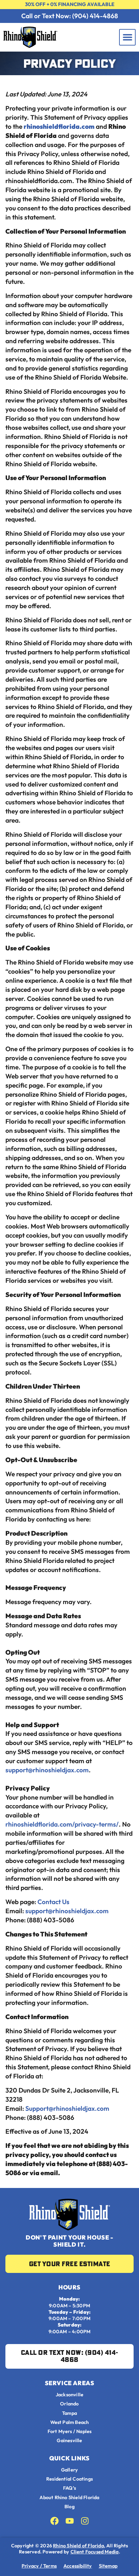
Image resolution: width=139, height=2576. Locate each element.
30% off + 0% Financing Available (70, 4)
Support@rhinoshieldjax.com (67, 2108)
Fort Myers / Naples (70, 2432)
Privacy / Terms (39, 2566)
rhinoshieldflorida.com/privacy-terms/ (62, 1824)
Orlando (69, 2404)
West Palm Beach (70, 2422)
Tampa (69, 2413)
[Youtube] (70, 2521)
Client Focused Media (95, 2552)
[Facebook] (54, 2521)
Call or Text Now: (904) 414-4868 (70, 16)
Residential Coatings (69, 2479)
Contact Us (53, 1902)
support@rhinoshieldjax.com (47, 1770)
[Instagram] (85, 2521)
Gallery (69, 2470)
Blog (69, 2507)
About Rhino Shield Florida (69, 2498)
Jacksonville (69, 2395)
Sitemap (108, 2566)
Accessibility (78, 2566)
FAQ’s (69, 2488)
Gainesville (69, 2441)
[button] (127, 37)
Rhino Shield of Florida (78, 2546)
